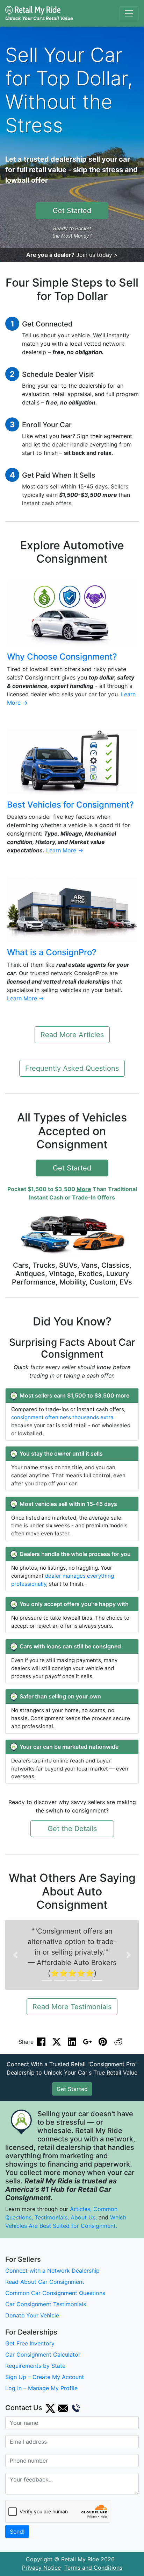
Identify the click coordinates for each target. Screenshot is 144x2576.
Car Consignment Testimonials (46, 2304)
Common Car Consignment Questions (55, 2293)
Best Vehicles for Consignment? (70, 805)
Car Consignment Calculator (43, 2355)
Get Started (72, 211)
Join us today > (97, 255)
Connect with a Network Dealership (52, 2271)
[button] (15, 1955)
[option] (72, 1955)
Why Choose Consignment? (62, 657)
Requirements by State (35, 2366)
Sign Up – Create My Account (45, 2377)
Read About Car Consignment (45, 2282)
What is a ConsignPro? (52, 952)
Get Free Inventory (30, 2343)
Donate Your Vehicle (32, 2315)
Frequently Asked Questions (72, 1068)
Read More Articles (72, 1035)
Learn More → (65, 850)
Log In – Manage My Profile (41, 2388)
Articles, (81, 2209)
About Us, (84, 2217)
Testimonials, (53, 2217)
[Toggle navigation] (129, 13)
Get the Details (72, 1829)
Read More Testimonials (72, 2007)
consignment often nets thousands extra (62, 1417)
